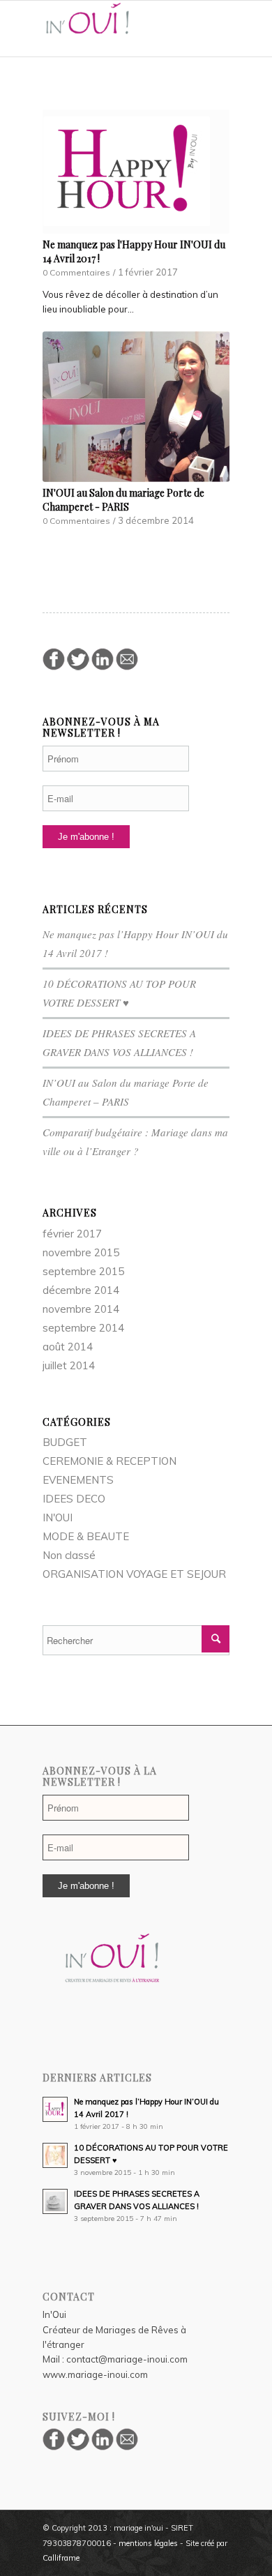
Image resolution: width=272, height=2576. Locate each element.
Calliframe (61, 2558)
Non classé (69, 1555)
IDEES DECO (74, 1499)
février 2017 (72, 1234)
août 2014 (68, 1347)
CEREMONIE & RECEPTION (109, 1461)
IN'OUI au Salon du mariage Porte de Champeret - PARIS (123, 500)
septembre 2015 (83, 1271)
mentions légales (148, 2543)
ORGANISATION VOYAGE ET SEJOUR (134, 1574)
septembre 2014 (83, 1328)
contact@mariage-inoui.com (127, 2359)
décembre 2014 (81, 1290)
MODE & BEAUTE (86, 1536)
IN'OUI (58, 1517)
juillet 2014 (69, 1365)
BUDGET (65, 1442)
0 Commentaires (76, 272)
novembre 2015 (81, 1252)
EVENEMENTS (78, 1480)
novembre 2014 (81, 1309)
